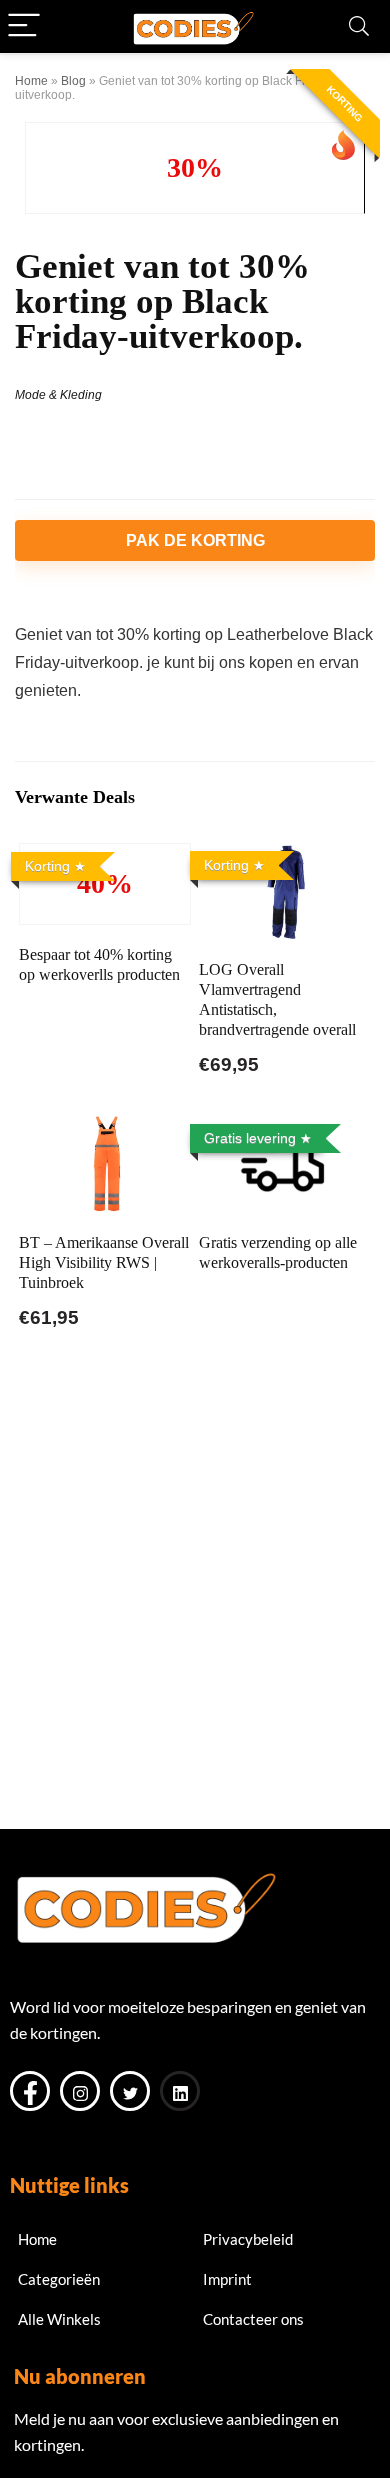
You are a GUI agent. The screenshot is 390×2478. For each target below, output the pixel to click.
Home (31, 81)
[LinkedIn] (180, 2091)
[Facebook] (30, 2091)
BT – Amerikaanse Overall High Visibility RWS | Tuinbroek (104, 1262)
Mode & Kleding (58, 395)
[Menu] (24, 26)
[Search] (359, 26)
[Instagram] (80, 2091)
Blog (73, 81)
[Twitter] (130, 2091)
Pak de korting (195, 540)
